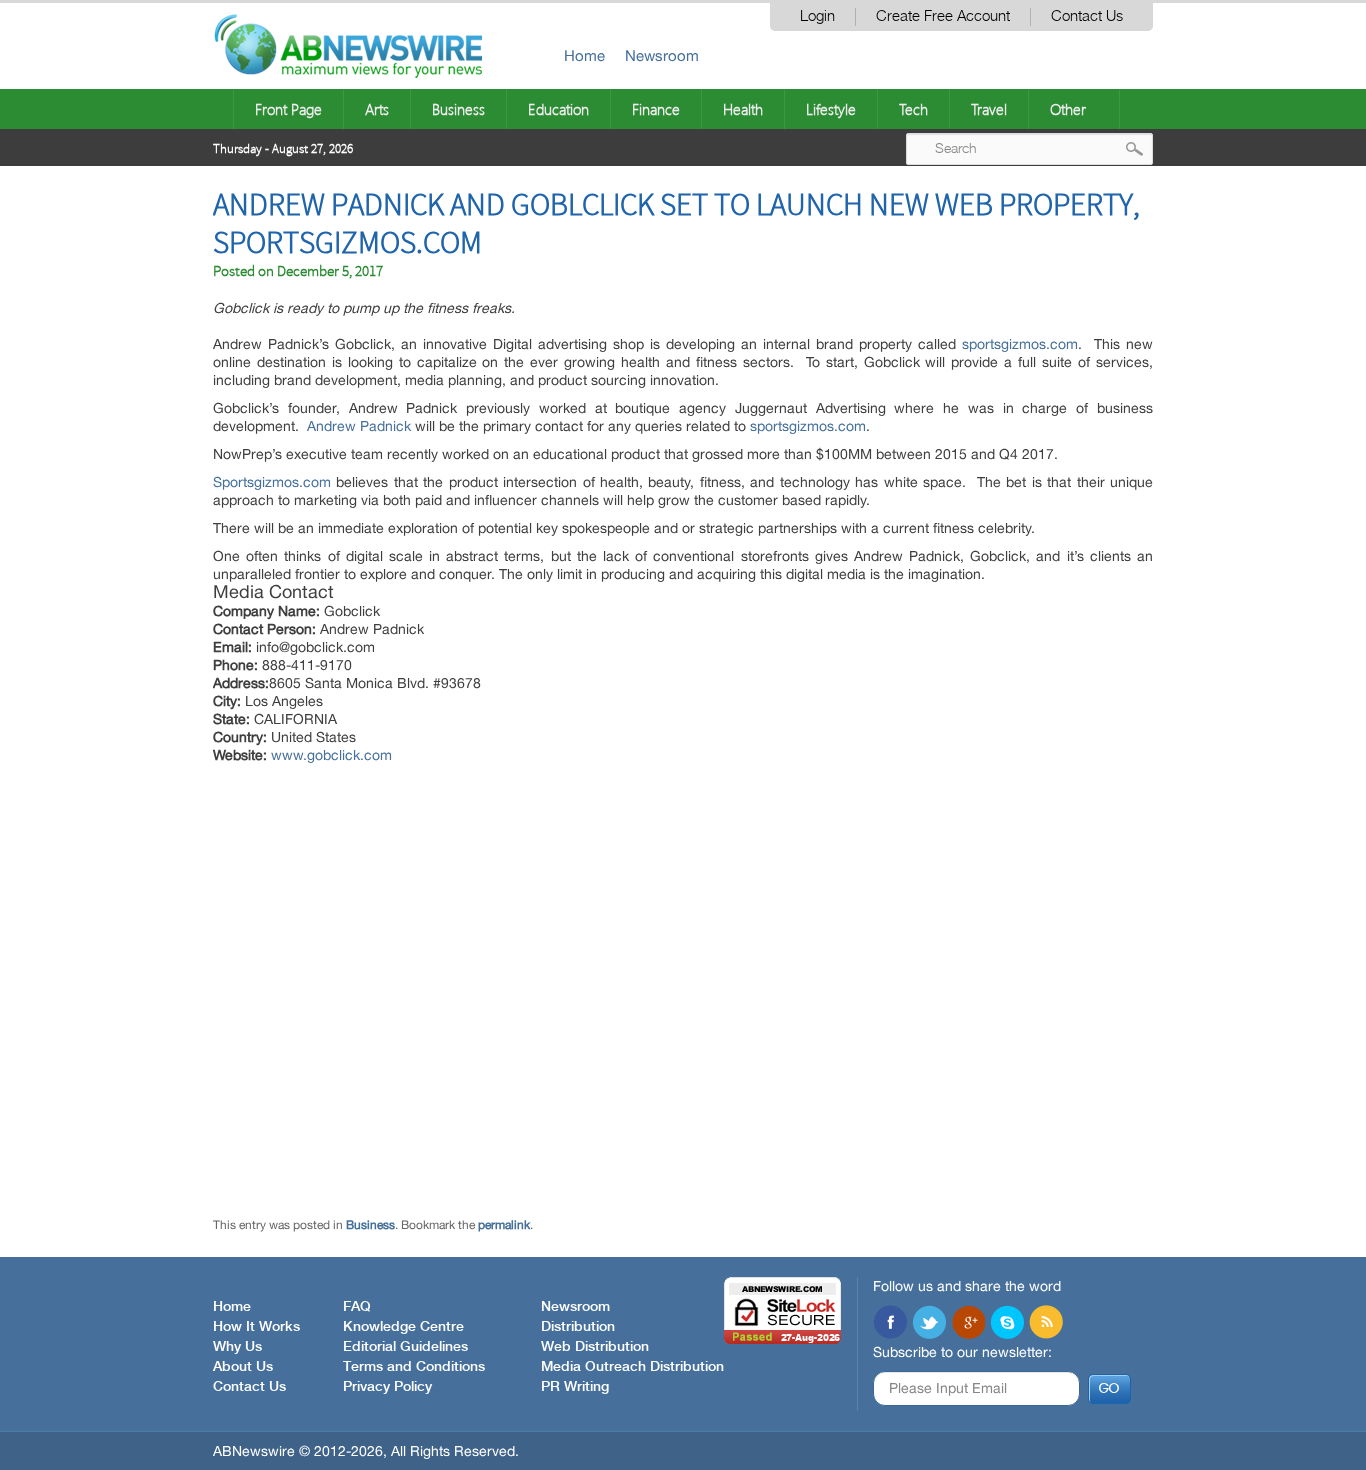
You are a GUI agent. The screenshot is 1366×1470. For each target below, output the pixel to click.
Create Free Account (943, 16)
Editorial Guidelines (405, 1347)
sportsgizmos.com (1020, 344)
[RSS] (1046, 1324)
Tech (913, 109)
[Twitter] (929, 1324)
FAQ (357, 1307)
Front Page (288, 109)
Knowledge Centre (403, 1327)
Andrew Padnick (359, 426)
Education (558, 109)
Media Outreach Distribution (632, 1367)
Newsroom (662, 55)
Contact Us (1087, 16)
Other (1068, 109)
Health (743, 109)
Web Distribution (595, 1347)
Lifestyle (831, 109)
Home (584, 55)
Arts (377, 109)
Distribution (578, 1327)
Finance (656, 109)
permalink (504, 1225)
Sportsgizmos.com (272, 482)
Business (458, 109)
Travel (989, 109)
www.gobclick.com (331, 755)
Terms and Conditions (414, 1367)
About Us (243, 1367)
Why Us (237, 1347)
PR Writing (575, 1387)
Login (817, 16)
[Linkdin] (968, 1324)
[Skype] (1007, 1324)
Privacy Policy (387, 1387)
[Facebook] (890, 1324)
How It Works (256, 1327)
